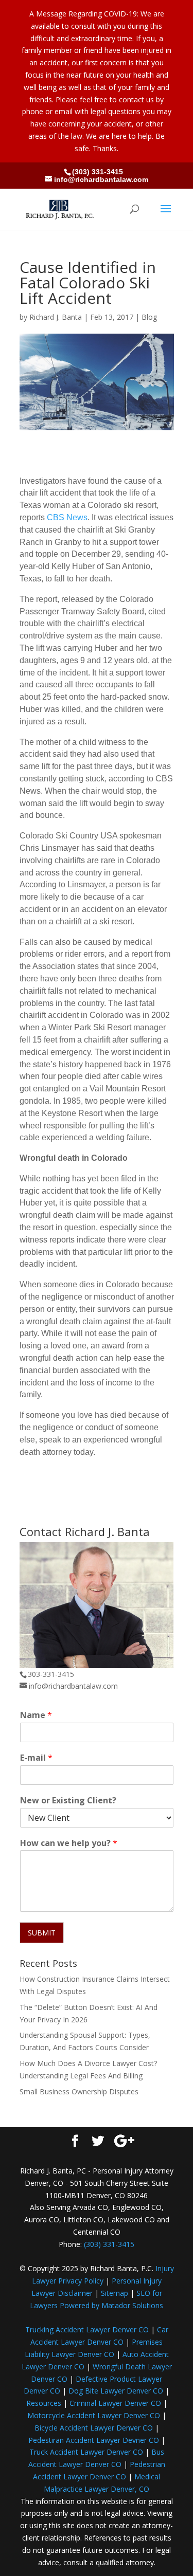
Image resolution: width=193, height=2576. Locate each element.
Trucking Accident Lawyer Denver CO (87, 2330)
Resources (44, 2403)
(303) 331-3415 (98, 172)
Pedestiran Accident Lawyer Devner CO (94, 2440)
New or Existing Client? (68, 1801)
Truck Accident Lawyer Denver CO (86, 2452)
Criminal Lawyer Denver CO (115, 2403)
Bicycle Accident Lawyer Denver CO (94, 2428)
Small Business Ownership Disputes (79, 2091)
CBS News (67, 517)
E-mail (36, 1758)
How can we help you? (69, 1843)
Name (36, 1715)
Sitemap (115, 2293)
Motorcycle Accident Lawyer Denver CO (94, 2415)
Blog (149, 317)
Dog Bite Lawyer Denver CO (116, 2391)
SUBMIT (42, 1933)
